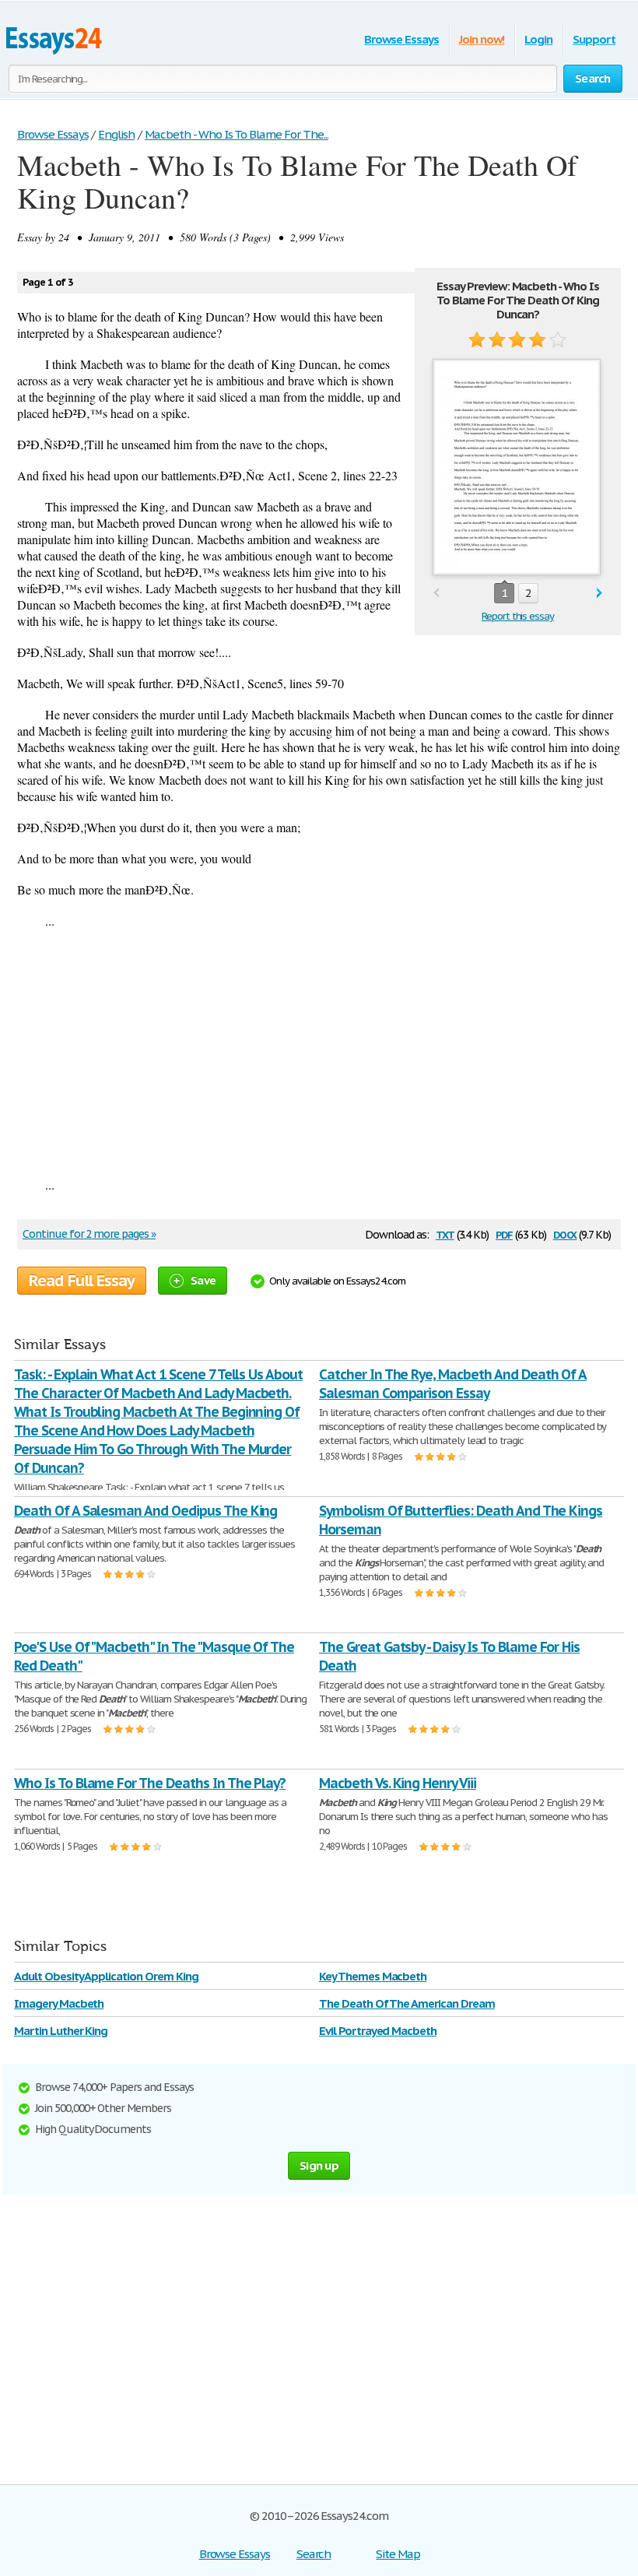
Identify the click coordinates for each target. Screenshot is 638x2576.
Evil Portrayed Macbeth (378, 2031)
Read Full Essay (82, 1281)
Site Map (398, 2554)
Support (594, 39)
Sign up (319, 2165)
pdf (504, 1234)
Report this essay (518, 616)
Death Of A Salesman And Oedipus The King (145, 1511)
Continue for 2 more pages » (89, 1234)
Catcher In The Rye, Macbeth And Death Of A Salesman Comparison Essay (453, 1384)
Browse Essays (401, 39)
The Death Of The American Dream (407, 2003)
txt (445, 1234)
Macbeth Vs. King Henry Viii (398, 1783)
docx (565, 1234)
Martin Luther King (61, 2031)
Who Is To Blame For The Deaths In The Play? (150, 1783)
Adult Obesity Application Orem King (106, 1976)
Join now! (482, 39)
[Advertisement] (319, 1053)
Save (203, 1280)
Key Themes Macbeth (373, 1976)
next (599, 594)
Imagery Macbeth (59, 2003)
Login (538, 39)
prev (436, 594)
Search (314, 2554)
